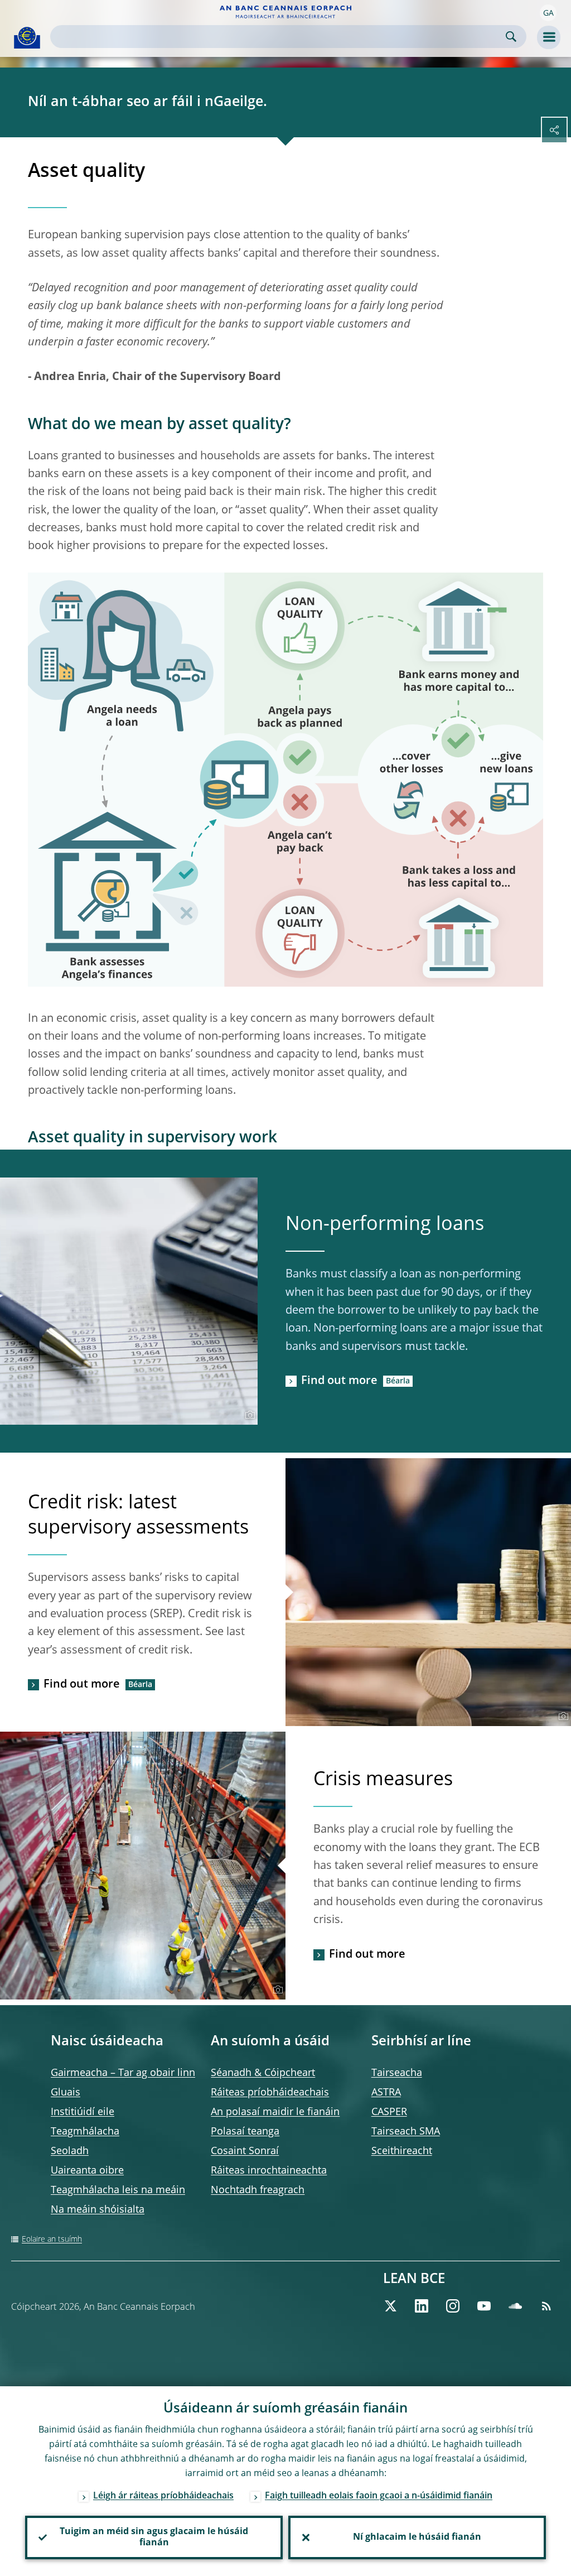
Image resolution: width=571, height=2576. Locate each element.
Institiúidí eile (83, 2112)
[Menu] (549, 37)
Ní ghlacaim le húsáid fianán (417, 2537)
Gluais (66, 2093)
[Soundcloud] (515, 2306)
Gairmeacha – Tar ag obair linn (123, 2073)
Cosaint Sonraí (245, 2151)
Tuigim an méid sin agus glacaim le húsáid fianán (154, 2537)
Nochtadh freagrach (258, 2190)
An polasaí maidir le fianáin (275, 2112)
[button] (548, 13)
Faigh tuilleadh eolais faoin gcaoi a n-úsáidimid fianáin (379, 2496)
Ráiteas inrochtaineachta (269, 2171)
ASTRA (386, 2093)
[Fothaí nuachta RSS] (546, 2306)
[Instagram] (453, 2306)
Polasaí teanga (245, 2132)
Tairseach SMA (406, 2132)
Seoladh (70, 2151)
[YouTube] (484, 2306)
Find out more (339, 1381)
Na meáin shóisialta (98, 2210)
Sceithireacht (402, 2151)
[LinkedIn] (422, 2306)
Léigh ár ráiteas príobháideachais (163, 2496)
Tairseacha (397, 2073)
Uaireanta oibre (87, 2171)
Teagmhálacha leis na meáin (118, 2190)
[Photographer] (248, 1415)
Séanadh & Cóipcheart (263, 2073)
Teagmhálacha (85, 2132)
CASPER (389, 2112)
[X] (390, 2306)
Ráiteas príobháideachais (270, 2093)
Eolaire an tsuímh (52, 2239)
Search (511, 37)
